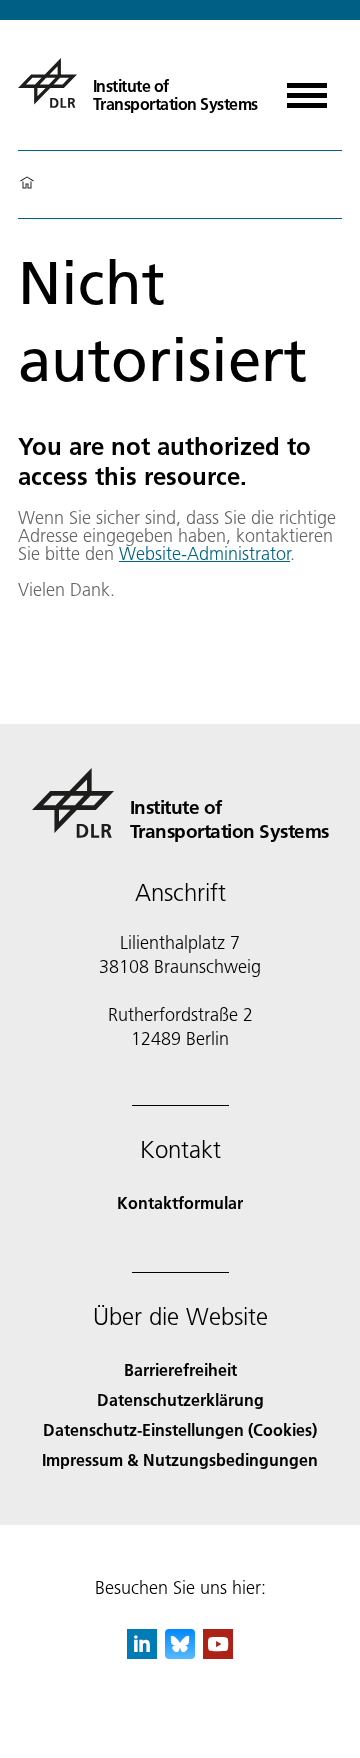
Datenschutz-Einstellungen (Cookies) (180, 1429)
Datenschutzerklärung (180, 1399)
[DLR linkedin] (142, 1652)
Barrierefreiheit (180, 1369)
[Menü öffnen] (307, 88)
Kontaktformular (180, 1202)
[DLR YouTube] (218, 1652)
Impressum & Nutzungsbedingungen (180, 1459)
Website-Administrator (204, 553)
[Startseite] (27, 184)
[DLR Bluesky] (180, 1652)
